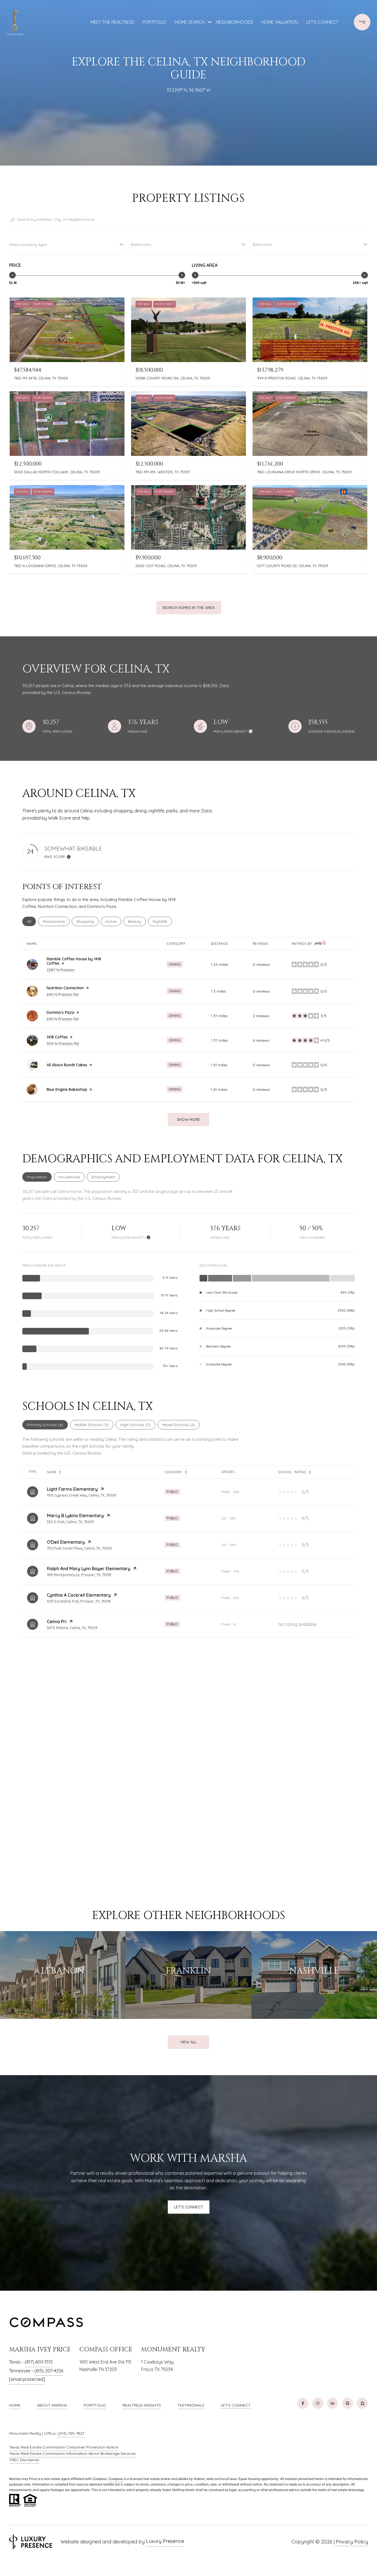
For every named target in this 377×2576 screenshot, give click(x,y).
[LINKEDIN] (333, 2403)
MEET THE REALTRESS (112, 22)
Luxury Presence (165, 2541)
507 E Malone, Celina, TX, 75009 (72, 1628)
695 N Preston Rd (63, 995)
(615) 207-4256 (49, 2371)
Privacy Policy (352, 2542)
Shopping (87, 921)
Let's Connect (236, 2405)
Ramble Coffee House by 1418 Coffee (74, 961)
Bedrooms (262, 244)
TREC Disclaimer (24, 2460)
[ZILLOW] (362, 2403)
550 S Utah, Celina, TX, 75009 (70, 1522)
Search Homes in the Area (189, 608)
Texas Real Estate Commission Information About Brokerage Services (72, 2453)
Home (15, 2405)
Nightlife (162, 921)
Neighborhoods (234, 22)
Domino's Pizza (60, 1012)
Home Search (190, 22)
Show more (189, 1120)
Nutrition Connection (65, 988)
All (31, 921)
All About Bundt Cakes (67, 1065)
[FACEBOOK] (303, 2403)
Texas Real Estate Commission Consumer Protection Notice (64, 2447)
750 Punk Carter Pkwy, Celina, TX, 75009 (79, 1548)
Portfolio (95, 2405)
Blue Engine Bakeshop (67, 1089)
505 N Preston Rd (63, 1044)
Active (113, 921)
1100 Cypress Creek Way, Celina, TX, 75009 (82, 1495)
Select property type (28, 244)
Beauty (137, 921)
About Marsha (52, 2405)
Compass (116, 2479)
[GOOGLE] (347, 2403)
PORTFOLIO (154, 22)
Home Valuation (280, 22)
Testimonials (191, 2405)
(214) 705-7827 (71, 2433)
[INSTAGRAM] (318, 2403)
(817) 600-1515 (39, 2362)
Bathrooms (141, 244)
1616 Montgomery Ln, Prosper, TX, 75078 (79, 1575)
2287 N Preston (61, 970)
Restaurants (56, 921)
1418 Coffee (57, 1037)
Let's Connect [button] (189, 2207)
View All (189, 2042)
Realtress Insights (142, 2405)
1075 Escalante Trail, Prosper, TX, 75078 (79, 1601)
